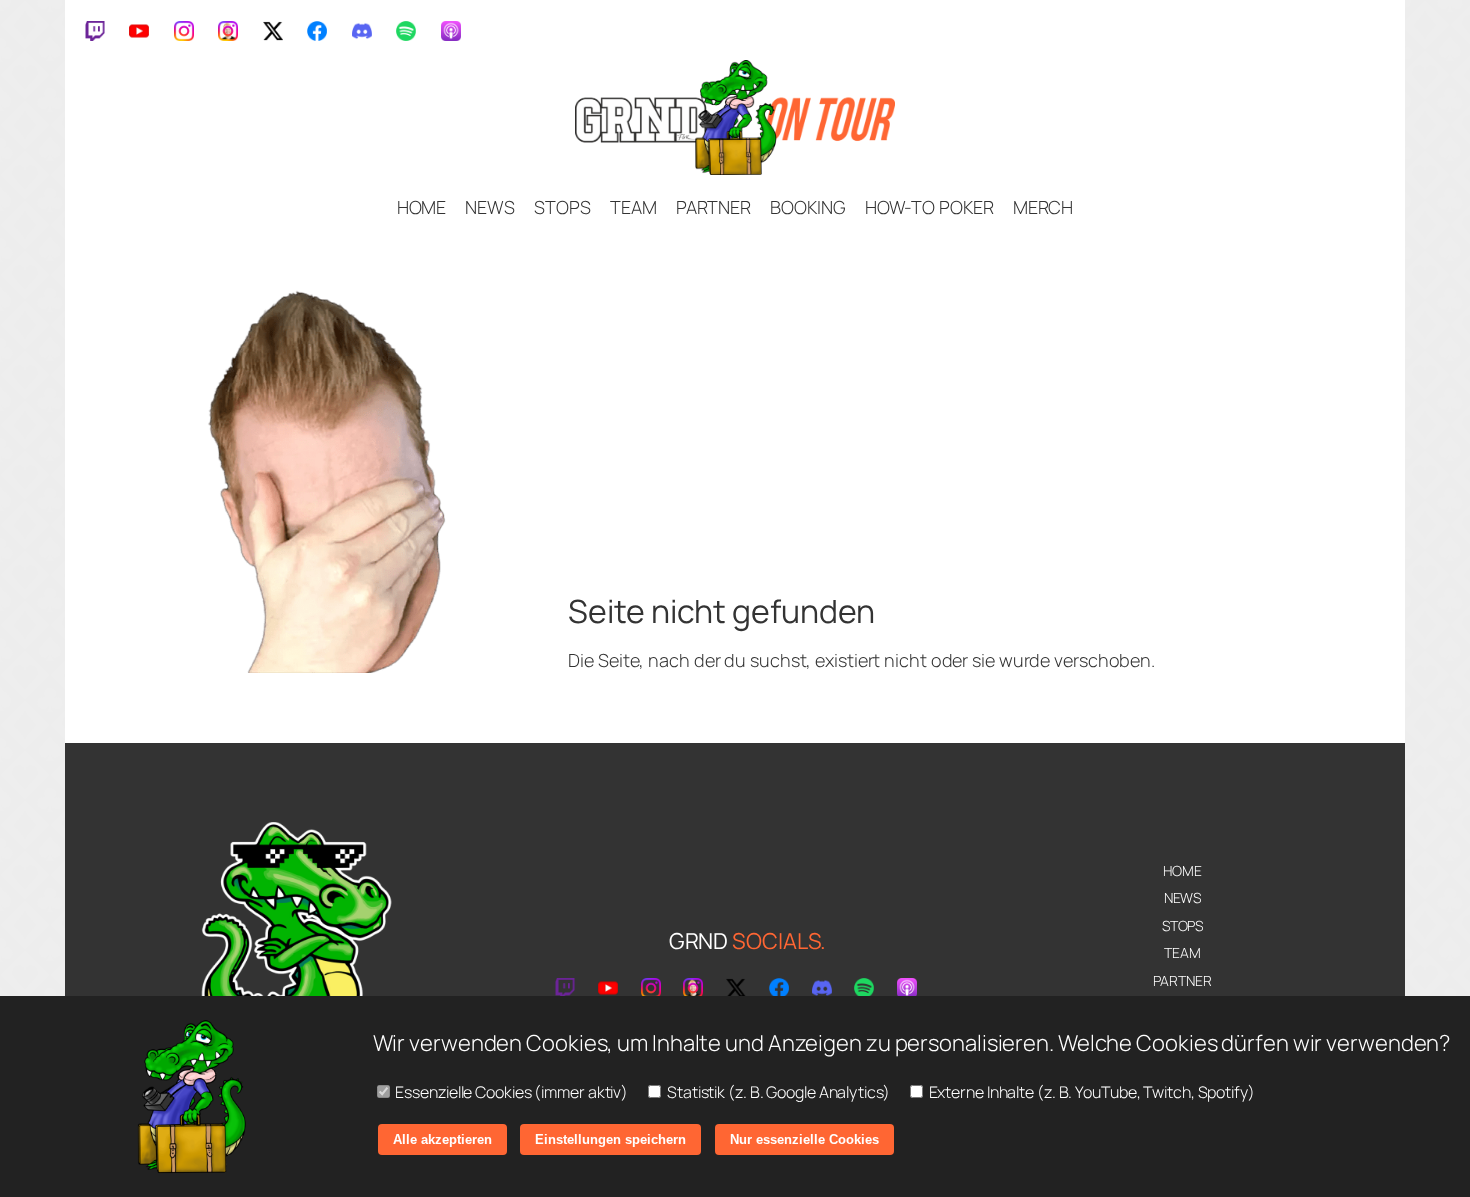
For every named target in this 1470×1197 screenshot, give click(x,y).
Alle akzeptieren (442, 1139)
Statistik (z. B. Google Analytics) (777, 1092)
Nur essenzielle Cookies (804, 1139)
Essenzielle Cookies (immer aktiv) (511, 1092)
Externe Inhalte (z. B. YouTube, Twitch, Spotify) (1090, 1092)
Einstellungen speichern (610, 1139)
